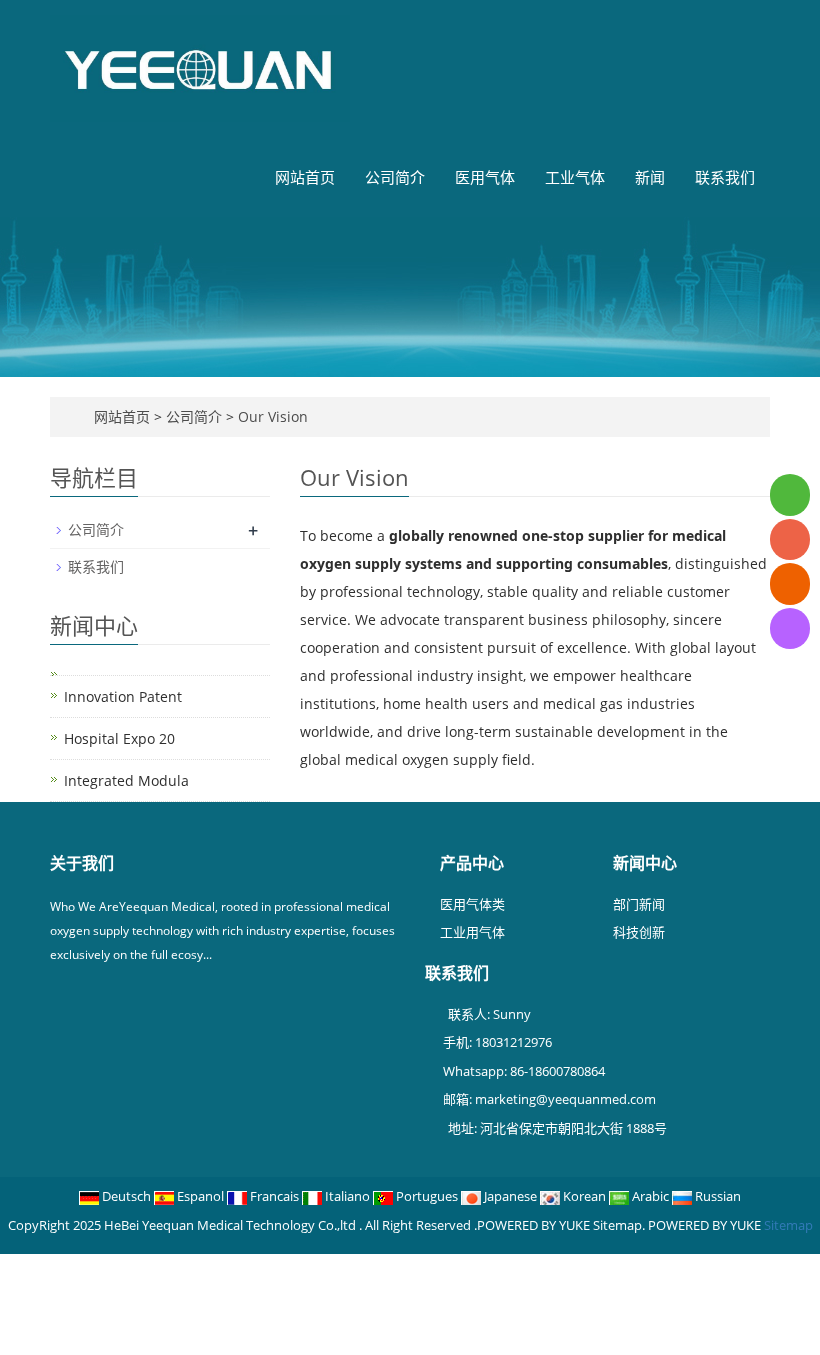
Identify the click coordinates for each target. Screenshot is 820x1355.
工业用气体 (472, 932)
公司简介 (395, 177)
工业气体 (575, 177)
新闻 (650, 177)
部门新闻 (639, 904)
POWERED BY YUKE (706, 1225)
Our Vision (271, 416)
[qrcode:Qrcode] (790, 628)
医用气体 (485, 177)
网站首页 (305, 177)
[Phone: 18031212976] (790, 539)
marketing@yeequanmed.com (565, 1099)
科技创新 (639, 932)
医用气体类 (472, 904)
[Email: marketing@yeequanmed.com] (790, 583)
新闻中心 (645, 863)
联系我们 (725, 177)
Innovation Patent (123, 696)
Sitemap (788, 1225)
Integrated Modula (126, 780)
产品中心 (472, 863)
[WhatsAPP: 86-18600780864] (790, 494)
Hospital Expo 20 (119, 738)
